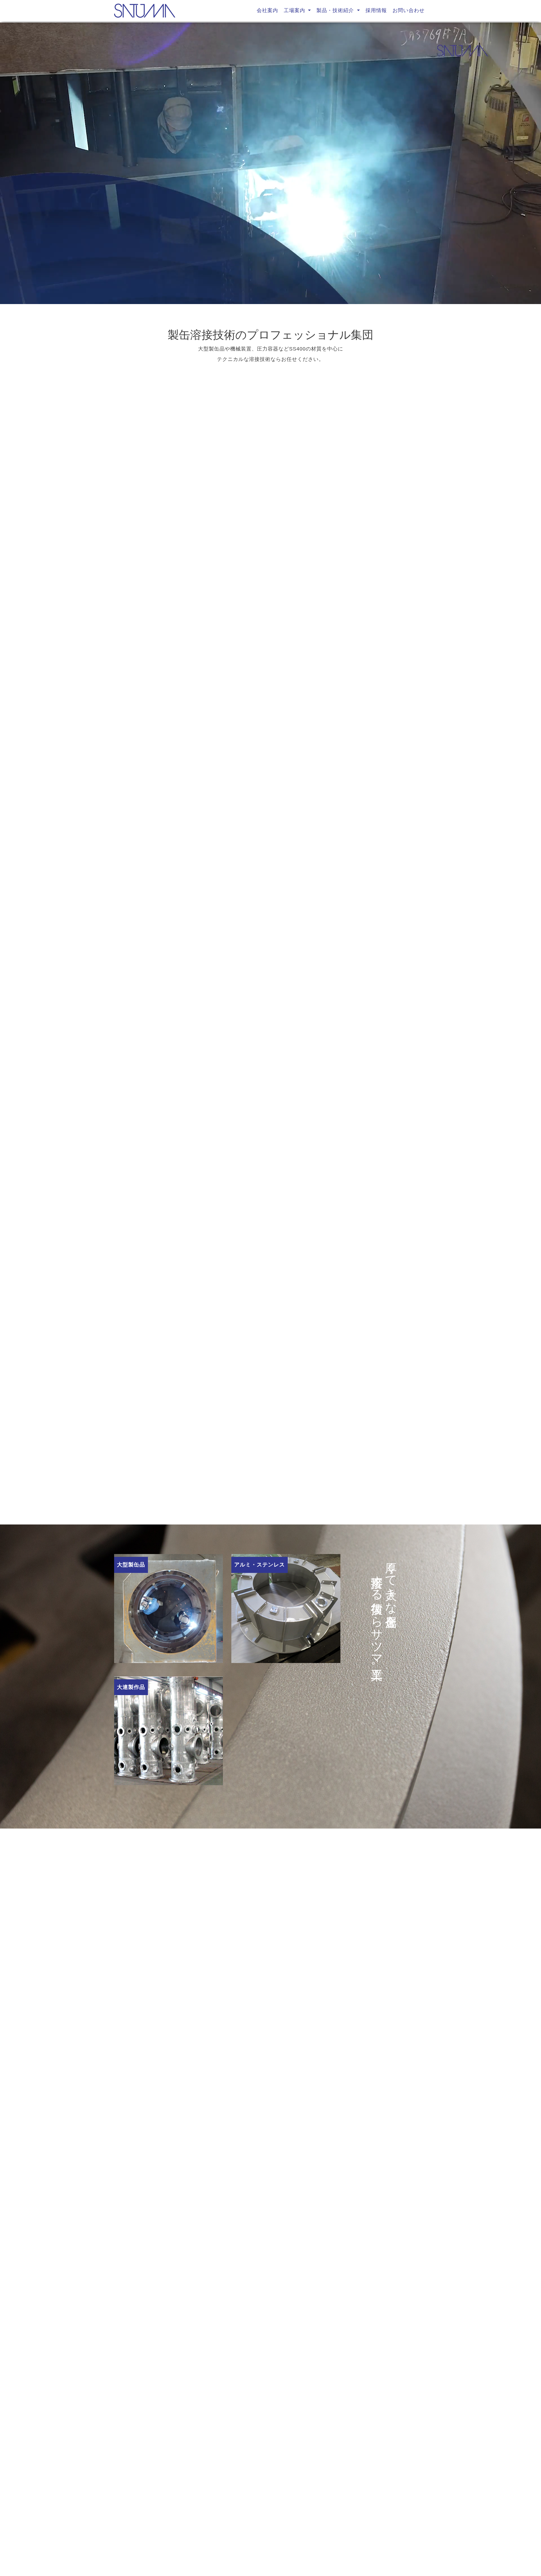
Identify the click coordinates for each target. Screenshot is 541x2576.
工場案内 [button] (295, 10)
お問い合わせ (409, 10)
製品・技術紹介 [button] (336, 10)
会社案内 (267, 10)
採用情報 (376, 10)
